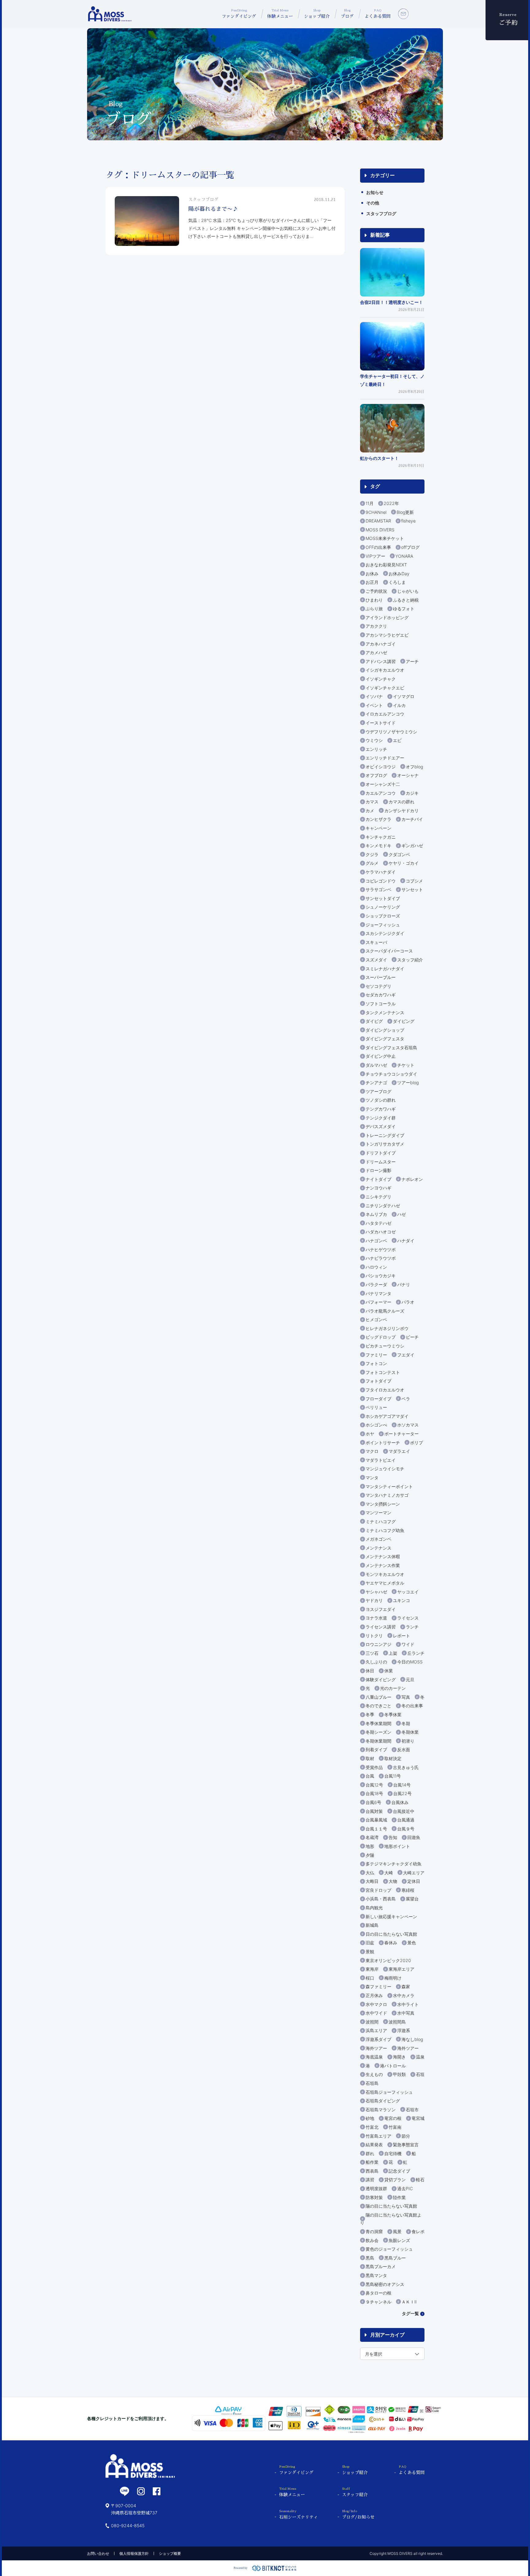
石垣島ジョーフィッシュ (389, 2092)
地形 (370, 1846)
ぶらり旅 (374, 609)
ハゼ (401, 1214)
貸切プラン (395, 2180)
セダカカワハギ (381, 995)
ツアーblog (408, 1082)
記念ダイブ (399, 2171)
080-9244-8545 (128, 2526)
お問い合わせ (98, 2553)
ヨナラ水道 (376, 1618)
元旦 (410, 1680)
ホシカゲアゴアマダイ (387, 1416)
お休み (372, 574)
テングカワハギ (381, 1109)
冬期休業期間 (378, 1741)
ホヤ (370, 1434)
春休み (391, 1943)
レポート (401, 1636)
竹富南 (395, 2127)
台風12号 (374, 1785)
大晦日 (372, 1881)
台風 (370, 1776)
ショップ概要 (170, 2553)
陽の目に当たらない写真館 (391, 2206)
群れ (370, 2153)
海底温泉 (374, 2057)
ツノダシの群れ (381, 1100)
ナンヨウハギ (378, 1188)
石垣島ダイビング (383, 2101)
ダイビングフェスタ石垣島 (391, 1047)
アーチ (412, 661)
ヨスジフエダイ (381, 1609)
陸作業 (399, 2197)
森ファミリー (378, 1986)
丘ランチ (416, 1653)
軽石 (420, 2180)
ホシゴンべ (376, 1425)
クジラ (372, 854)
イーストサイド (381, 723)
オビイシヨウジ (381, 767)
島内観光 (374, 1908)
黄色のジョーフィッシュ (389, 2249)
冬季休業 (393, 1715)
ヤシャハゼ (376, 1592)
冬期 (406, 1723)
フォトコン (376, 1363)
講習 (370, 2180)
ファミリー (376, 1355)
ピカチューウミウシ (385, 1346)
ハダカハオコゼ (381, 1232)
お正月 (372, 582)
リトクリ (374, 1636)
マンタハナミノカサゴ (387, 1495)
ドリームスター (381, 1162)
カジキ (412, 793)
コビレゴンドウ (381, 881)
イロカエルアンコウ (385, 714)
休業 (389, 1671)
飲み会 (372, 2240)
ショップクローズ (383, 916)
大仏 (370, 1873)
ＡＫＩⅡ (409, 2302)
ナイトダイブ (378, 1179)
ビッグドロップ (381, 1337)
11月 (370, 503)
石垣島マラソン (381, 2110)
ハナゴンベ (376, 1241)
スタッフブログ (381, 213)
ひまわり (374, 600)
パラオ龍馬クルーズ (385, 1311)
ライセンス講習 (381, 1627)
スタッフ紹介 (410, 960)
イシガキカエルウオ (385, 670)
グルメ (372, 863)
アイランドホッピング (387, 617)
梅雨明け (393, 1978)
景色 (412, 1943)
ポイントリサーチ (383, 1443)
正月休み (374, 1995)
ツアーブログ (378, 1091)
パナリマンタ (378, 1293)
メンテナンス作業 (383, 1565)
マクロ (372, 1451)
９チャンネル (378, 2302)
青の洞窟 (374, 2231)
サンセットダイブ (383, 898)
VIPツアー (375, 556)
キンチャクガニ (381, 837)
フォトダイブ (378, 1381)
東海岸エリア (401, 1969)
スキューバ (376, 942)
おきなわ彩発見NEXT (386, 565)
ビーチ (412, 1337)
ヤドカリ (374, 1600)
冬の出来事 (412, 1706)
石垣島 (372, 2083)
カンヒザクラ (378, 819)
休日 (370, 1671)
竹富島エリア (378, 2136)
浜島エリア (376, 2030)
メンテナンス (378, 1548)
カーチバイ (412, 819)
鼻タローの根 (378, 2293)
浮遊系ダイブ (378, 2039)
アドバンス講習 (381, 661)
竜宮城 (418, 2118)
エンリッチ (376, 749)
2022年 (391, 503)
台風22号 (402, 1793)
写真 (406, 1697)
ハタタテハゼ (378, 1223)
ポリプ (417, 1443)
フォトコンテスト (383, 1372)
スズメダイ (376, 960)
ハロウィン (376, 1267)
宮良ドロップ (378, 1890)
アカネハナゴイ (381, 644)
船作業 (372, 2162)
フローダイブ (378, 1399)
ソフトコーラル (381, 1004)
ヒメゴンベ (376, 1319)
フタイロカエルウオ (385, 1390)
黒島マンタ (376, 2275)
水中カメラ (404, 1995)
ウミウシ (374, 740)
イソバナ (374, 696)
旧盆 (370, 1943)
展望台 (412, 1899)
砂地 (370, 2118)
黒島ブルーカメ (381, 2266)
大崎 (389, 1873)
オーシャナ (408, 775)
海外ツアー (376, 2048)
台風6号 (373, 1802)
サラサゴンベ (378, 889)
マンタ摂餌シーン (383, 1504)
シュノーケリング (383, 907)
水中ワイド (376, 2013)
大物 (393, 1881)
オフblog (414, 767)
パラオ (408, 1302)
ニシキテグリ (378, 1197)
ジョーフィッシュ (383, 925)
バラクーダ (376, 1284)
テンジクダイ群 (381, 1118)
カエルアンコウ (381, 793)
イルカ (399, 705)
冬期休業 (410, 1732)
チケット (406, 1065)
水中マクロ (376, 2004)
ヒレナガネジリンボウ (387, 1328)
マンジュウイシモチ (385, 1469)
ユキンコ (401, 1600)
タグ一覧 (410, 2313)
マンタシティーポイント (389, 1486)
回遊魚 (414, 1837)
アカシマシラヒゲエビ (387, 635)
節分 (406, 2136)
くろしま (397, 582)
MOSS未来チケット (385, 538)
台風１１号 (376, 1829)
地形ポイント (397, 1846)
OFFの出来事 (378, 547)
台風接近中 (404, 1811)
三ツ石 (372, 1653)
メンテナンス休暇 (383, 1556)
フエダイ (406, 1355)
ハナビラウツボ (381, 1258)
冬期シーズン (378, 1732)
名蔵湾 (372, 1837)
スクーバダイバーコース (389, 951)
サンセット (412, 889)
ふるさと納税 (406, 600)
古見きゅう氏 (406, 1767)
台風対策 (374, 1811)
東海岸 (372, 1969)
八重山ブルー (378, 1697)
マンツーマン (378, 1513)
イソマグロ (404, 696)
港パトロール (393, 2066)
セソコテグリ (378, 986)
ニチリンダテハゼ (383, 1206)
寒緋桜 (408, 1890)
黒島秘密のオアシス (385, 2284)
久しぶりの (376, 1662)
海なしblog (412, 2039)
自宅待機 (393, 2153)
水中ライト (408, 2004)
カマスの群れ (401, 802)
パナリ (404, 1284)
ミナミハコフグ (381, 1521)
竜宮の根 (393, 2118)
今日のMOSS (410, 1662)
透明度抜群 (376, 2188)
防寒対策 (374, 2197)
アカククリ (376, 626)
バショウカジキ (381, 1276)
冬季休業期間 (378, 1723)
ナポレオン (412, 1179)
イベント (374, 705)
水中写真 (406, 2013)
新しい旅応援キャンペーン (391, 1916)
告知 (393, 1837)
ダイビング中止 (381, 1056)
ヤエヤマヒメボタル (385, 1583)
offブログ (410, 547)
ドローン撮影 (378, 1170)
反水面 (404, 1750)
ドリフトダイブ (381, 1153)
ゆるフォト (404, 609)
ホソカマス (408, 1425)
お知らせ (375, 192)
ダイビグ (374, 1021)
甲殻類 (399, 2074)
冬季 (370, 1715)
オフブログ (376, 775)
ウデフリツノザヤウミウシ (391, 732)
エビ (397, 740)
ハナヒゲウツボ (381, 1249)
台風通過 (406, 1820)
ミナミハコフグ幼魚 (385, 1530)
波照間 (372, 2022)
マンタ (372, 1478)
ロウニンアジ (378, 1644)
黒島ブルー (395, 2258)
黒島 (370, 2258)
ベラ (406, 1399)
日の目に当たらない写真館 (391, 1934)
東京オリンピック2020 (388, 1960)
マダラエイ (399, 1451)
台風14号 (402, 1785)
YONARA (404, 556)
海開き (399, 2057)
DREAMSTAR (378, 521)
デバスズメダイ (381, 1126)
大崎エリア (414, 1873)
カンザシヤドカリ (401, 811)
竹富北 (372, 2127)
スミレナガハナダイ (385, 969)
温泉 (420, 2057)
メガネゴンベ (378, 1539)
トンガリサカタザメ (385, 1144)
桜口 (370, 1978)
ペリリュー (376, 1407)
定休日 (414, 1881)
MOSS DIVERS (380, 530)
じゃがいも (408, 591)
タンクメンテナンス (385, 1013)
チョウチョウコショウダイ (391, 1074)
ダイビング (404, 1021)
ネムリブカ (376, 1214)
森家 (406, 1986)
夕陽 (370, 1855)
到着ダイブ (376, 1750)
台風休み (400, 1802)
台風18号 (374, 1793)
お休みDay (399, 574)
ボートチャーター (401, 1434)
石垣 (420, 2074)
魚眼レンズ (399, 2240)
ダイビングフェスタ (385, 1039)
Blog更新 (405, 512)
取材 (370, 1758)
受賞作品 (374, 1767)
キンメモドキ (378, 846)
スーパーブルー (381, 977)
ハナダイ (406, 1241)
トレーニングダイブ (385, 1135)
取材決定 (393, 1758)
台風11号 (393, 1776)
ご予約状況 (376, 591)
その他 (373, 203)
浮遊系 (404, 2030)
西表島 (372, 2171)
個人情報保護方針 (134, 2553)
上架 (393, 1653)
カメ (370, 811)
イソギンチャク (381, 679)
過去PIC (405, 2188)
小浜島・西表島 (381, 1899)
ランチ (412, 1627)
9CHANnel (376, 512)
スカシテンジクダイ (385, 933)
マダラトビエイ (381, 1460)
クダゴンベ (399, 854)
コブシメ (414, 881)
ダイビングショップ (385, 1030)
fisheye (408, 521)
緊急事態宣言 (406, 2145)
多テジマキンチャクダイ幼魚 (394, 1864)
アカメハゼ (376, 652)
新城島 (372, 1925)
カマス (372, 802)
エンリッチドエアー (385, 758)
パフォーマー (378, 1302)
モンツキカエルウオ (385, 1574)
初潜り (408, 1741)
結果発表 (374, 2145)
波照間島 (397, 2022)
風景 (397, 2231)
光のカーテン (393, 1688)
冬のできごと (378, 1706)
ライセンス (408, 1618)
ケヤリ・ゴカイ (404, 863)
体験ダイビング (381, 1680)
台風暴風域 (376, 1820)
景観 (370, 1951)
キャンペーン (378, 828)
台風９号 (406, 1829)
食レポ (418, 2231)
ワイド (408, 1644)
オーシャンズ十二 (383, 784)
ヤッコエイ (408, 1592)
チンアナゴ (376, 1082)
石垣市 (412, 2110)
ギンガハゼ (412, 846)
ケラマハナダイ (381, 872)
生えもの (374, 2074)
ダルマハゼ (376, 1065)
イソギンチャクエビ (385, 688)
